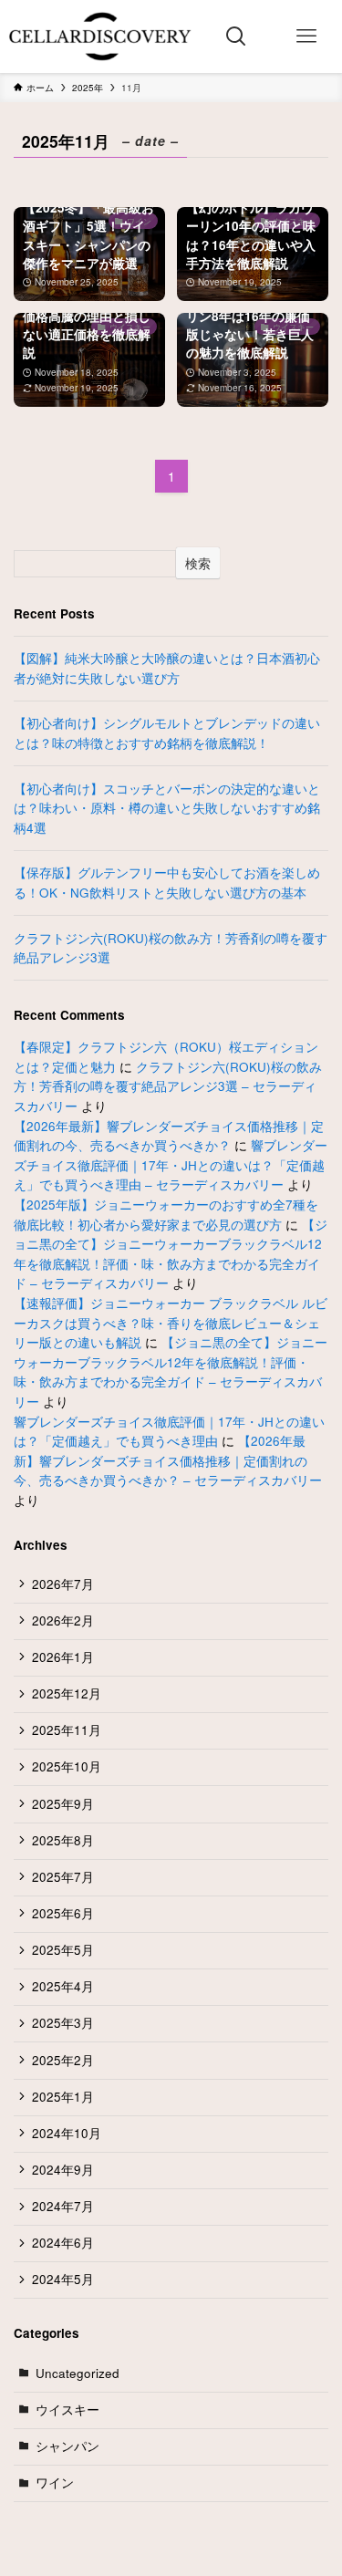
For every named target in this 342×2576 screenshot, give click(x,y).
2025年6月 (63, 1913)
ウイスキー (67, 2410)
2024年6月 (63, 2243)
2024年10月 (67, 2133)
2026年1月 (63, 1657)
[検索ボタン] (237, 36)
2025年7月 (63, 1877)
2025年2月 (63, 2060)
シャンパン (67, 2446)
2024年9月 (63, 2170)
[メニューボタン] (307, 36)
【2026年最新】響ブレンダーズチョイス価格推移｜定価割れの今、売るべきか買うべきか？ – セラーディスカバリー (168, 1460)
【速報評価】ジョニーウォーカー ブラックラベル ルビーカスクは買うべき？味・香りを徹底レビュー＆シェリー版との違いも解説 (171, 1323)
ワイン (55, 2483)
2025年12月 (67, 1693)
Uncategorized (78, 2373)
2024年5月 (63, 2279)
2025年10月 (67, 1766)
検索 (198, 563)
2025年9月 (63, 1804)
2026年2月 (63, 1620)
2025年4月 (63, 1986)
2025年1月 (63, 2097)
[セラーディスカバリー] (101, 36)
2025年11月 (67, 1730)
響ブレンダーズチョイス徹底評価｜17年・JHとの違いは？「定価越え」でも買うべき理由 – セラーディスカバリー (171, 1165)
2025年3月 (63, 2023)
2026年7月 (63, 1584)
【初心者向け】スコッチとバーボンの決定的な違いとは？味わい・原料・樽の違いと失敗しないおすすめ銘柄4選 (167, 808)
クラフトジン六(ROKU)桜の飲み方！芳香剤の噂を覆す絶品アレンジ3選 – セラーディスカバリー (168, 1086)
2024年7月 (63, 2206)
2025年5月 (63, 1950)
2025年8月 (63, 1840)
